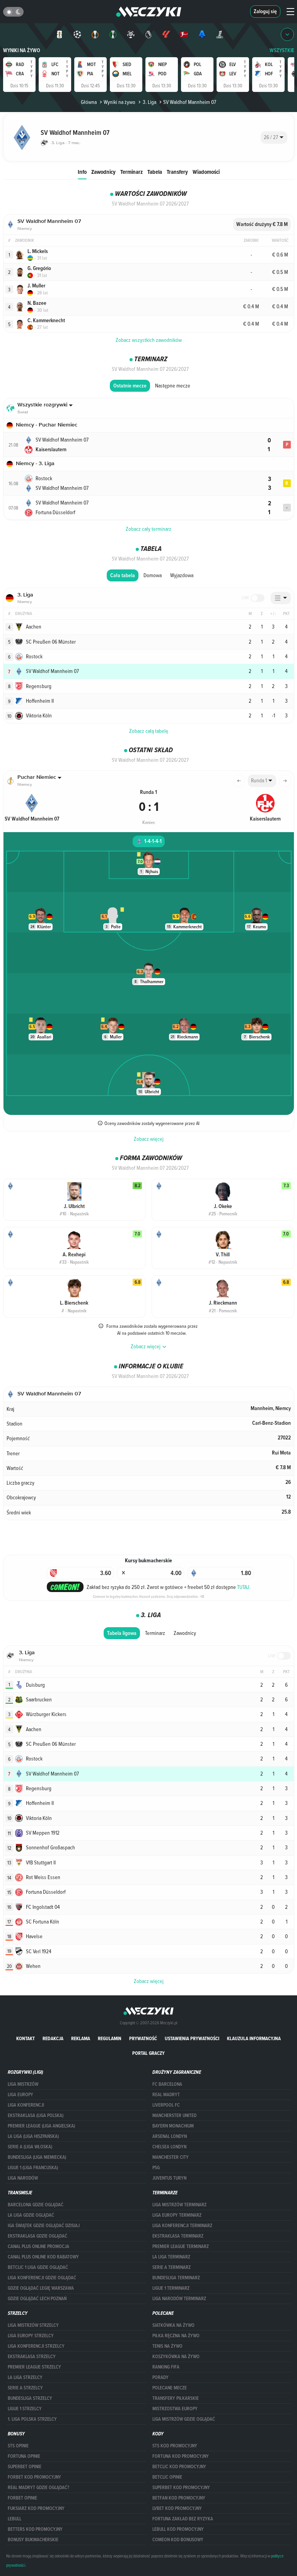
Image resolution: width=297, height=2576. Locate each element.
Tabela (155, 172)
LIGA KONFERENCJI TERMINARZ (182, 2226)
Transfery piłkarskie (176, 2398)
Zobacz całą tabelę (149, 731)
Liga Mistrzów (23, 2084)
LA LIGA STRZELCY (25, 2377)
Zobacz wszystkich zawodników (149, 340)
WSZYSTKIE (282, 50)
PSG (156, 2168)
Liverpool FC (166, 2105)
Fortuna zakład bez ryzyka (183, 2519)
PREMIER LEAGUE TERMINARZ (181, 2246)
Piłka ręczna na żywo (176, 2336)
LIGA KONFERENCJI (26, 2105)
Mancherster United (174, 2116)
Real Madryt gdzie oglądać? (38, 2488)
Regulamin (110, 2038)
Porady (160, 2377)
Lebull (15, 2519)
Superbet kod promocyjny (181, 2488)
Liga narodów (23, 2178)
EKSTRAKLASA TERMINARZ (178, 2236)
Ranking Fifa (166, 2367)
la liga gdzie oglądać (31, 2215)
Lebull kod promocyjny (178, 2529)
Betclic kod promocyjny (179, 2467)
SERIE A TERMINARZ (172, 2267)
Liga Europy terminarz (177, 2215)
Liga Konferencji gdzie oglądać (42, 2278)
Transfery (177, 172)
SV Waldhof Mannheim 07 (190, 102)
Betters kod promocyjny (35, 2529)
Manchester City (171, 2157)
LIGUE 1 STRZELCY (25, 2409)
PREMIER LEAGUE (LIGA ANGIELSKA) (41, 2126)
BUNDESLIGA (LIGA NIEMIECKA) (37, 2157)
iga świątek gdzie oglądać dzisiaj (44, 2226)
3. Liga (149, 102)
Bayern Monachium (173, 2126)
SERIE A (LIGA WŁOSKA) (30, 2147)
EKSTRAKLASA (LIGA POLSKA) (36, 2116)
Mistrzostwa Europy (175, 2409)
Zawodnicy (103, 172)
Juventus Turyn (169, 2178)
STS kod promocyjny (175, 2446)
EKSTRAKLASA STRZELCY (32, 2357)
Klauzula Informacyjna (254, 2038)
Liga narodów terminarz (179, 2299)
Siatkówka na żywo (173, 2325)
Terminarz (131, 172)
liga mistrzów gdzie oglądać (184, 2419)
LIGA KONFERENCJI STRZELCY (36, 2346)
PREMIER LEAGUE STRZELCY (34, 2367)
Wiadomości (206, 172)
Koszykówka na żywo (176, 2357)
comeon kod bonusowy (178, 2540)
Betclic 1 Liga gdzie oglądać (38, 2267)
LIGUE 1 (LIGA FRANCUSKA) (33, 2168)
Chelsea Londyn (169, 2147)
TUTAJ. (244, 1587)
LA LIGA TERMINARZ (171, 2257)
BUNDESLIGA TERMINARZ (176, 2278)
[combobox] (274, 138)
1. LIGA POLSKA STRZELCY (32, 2419)
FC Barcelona (167, 2084)
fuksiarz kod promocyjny (36, 2508)
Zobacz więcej (149, 1139)
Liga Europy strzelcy (31, 2336)
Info (82, 172)
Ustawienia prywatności (192, 2038)
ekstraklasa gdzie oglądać (38, 2236)
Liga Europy (20, 2095)
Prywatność (143, 2038)
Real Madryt (166, 2095)
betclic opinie (167, 2477)
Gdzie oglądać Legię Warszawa (41, 2288)
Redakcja (53, 2038)
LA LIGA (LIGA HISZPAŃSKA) (33, 2136)
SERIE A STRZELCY (25, 2388)
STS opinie (18, 2446)
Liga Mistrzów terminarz (179, 2205)
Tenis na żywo (167, 2346)
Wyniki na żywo (22, 50)
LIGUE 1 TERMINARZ (171, 2288)
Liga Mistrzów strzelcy (33, 2325)
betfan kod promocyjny (179, 2498)
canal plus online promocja (38, 2246)
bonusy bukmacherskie (33, 2540)
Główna (89, 102)
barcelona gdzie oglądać (36, 2205)
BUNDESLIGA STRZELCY (30, 2398)
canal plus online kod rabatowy (43, 2257)
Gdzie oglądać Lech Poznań (37, 2299)
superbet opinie (25, 2467)
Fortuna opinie (24, 2456)
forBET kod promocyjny (34, 2477)
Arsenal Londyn (170, 2136)
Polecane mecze (170, 2388)
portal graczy (148, 2053)
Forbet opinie (22, 2498)
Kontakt (26, 2038)
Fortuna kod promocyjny (181, 2456)
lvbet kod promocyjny (177, 2508)
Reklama (81, 2038)
